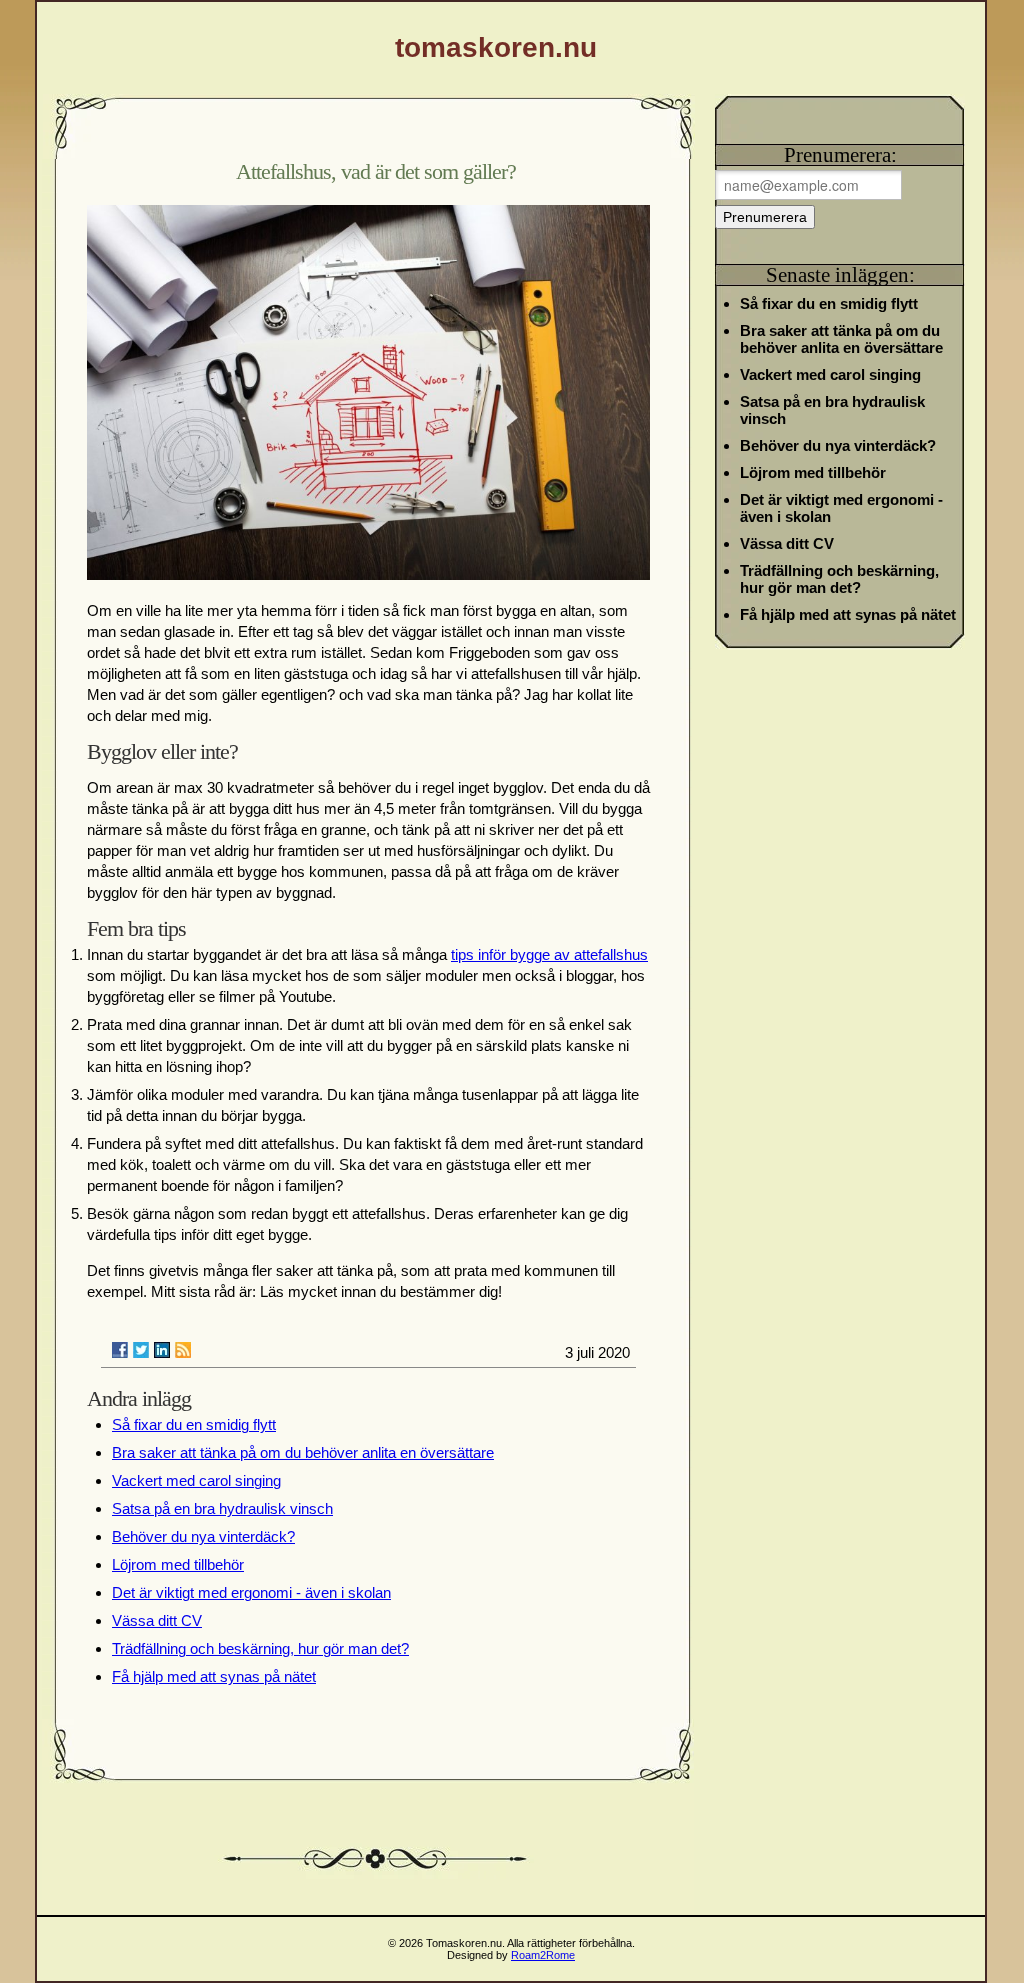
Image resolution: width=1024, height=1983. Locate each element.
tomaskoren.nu (496, 47)
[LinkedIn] (162, 1350)
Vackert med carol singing (196, 1480)
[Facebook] (120, 1350)
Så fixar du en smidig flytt (194, 1424)
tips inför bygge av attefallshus (549, 954)
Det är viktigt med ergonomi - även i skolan (251, 1592)
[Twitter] (141, 1350)
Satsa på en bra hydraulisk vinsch (222, 1508)
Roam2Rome (543, 1955)
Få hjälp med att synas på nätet (214, 1676)
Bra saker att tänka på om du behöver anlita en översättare (303, 1452)
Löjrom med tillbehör (178, 1564)
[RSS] (183, 1350)
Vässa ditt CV (157, 1620)
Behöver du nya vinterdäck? (203, 1536)
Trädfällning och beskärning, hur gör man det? (260, 1648)
